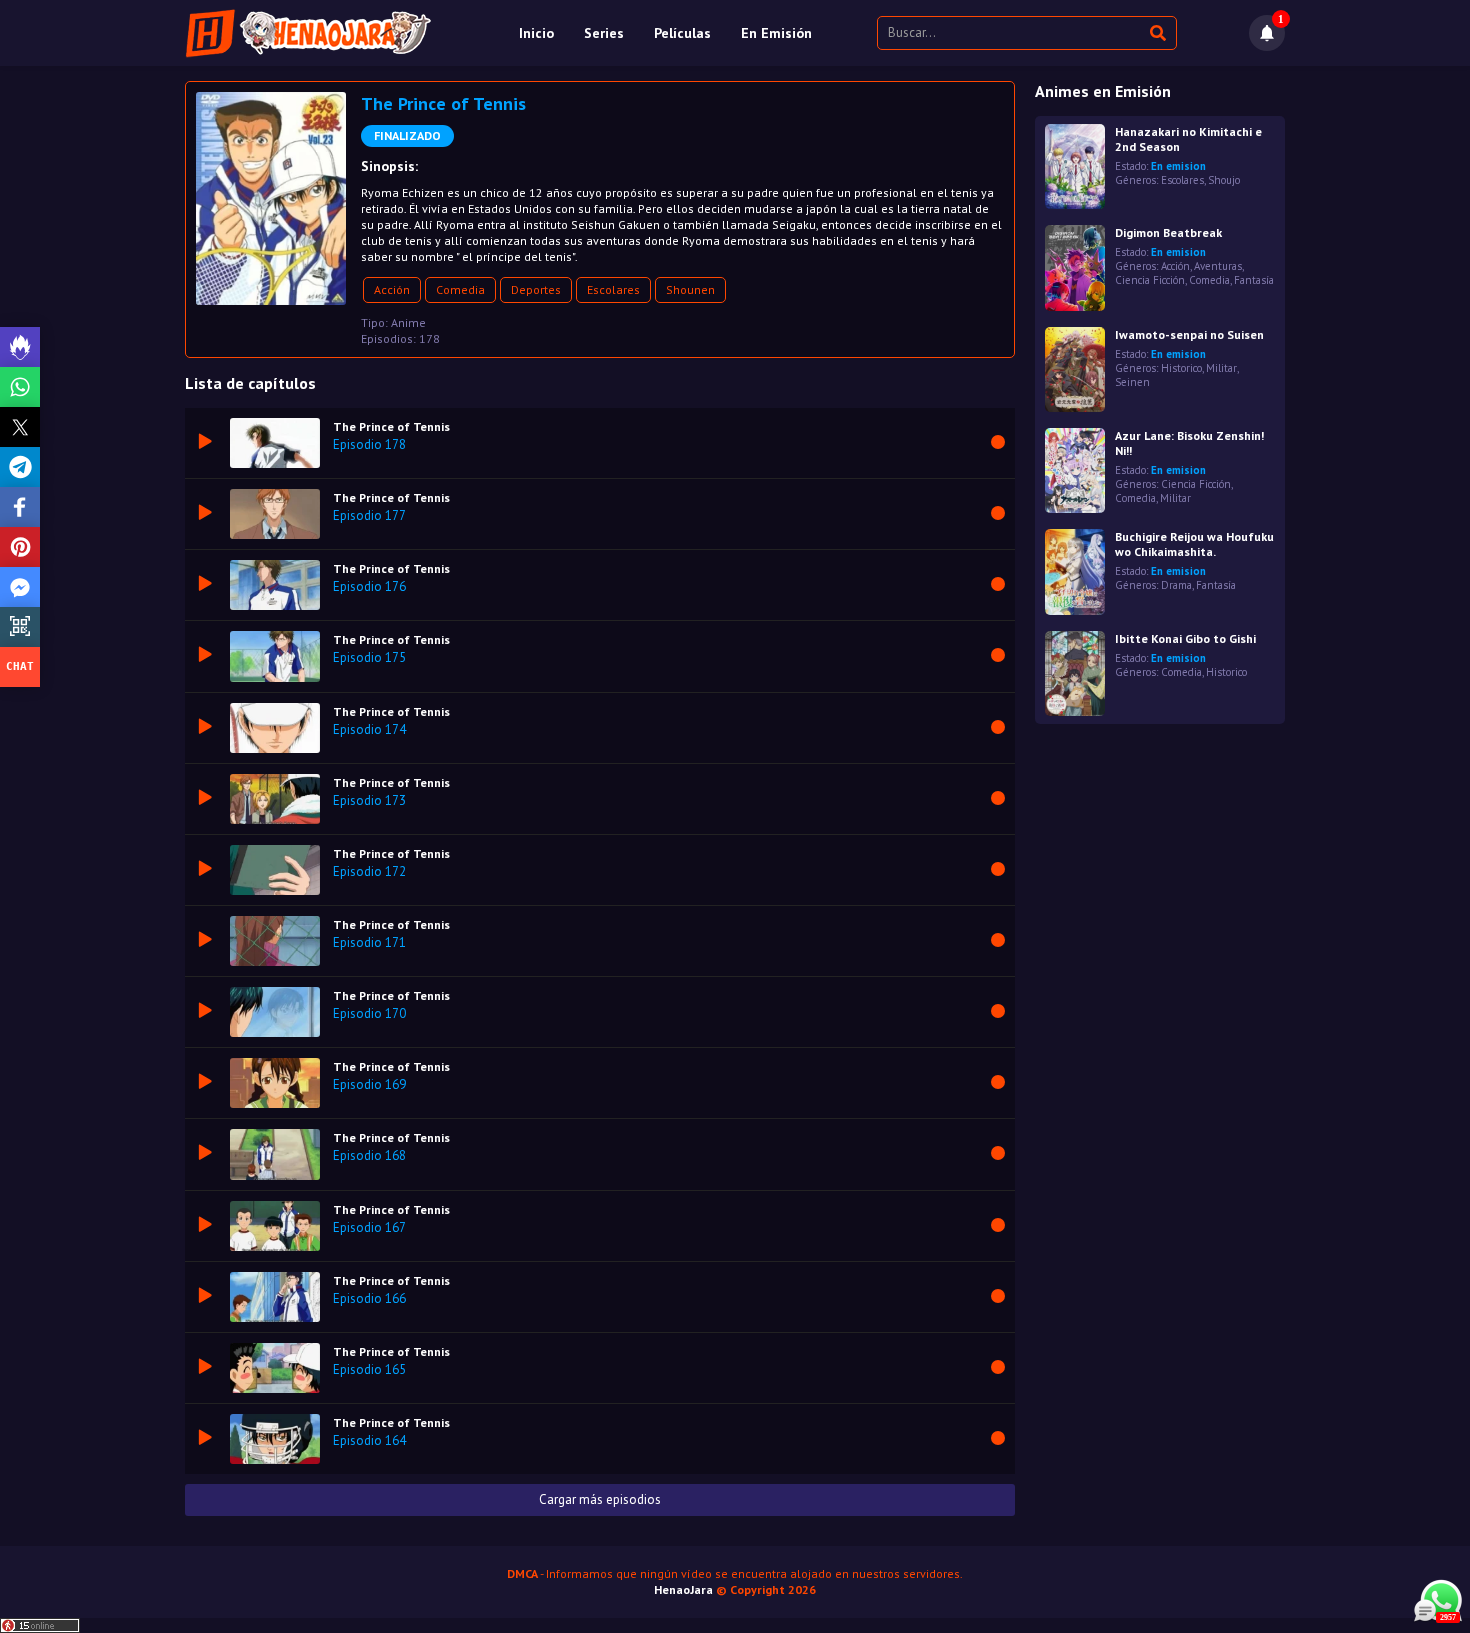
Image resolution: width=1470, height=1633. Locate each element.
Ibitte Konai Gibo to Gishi (1185, 638)
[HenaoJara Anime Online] (308, 33)
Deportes (536, 289)
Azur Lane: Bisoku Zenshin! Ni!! (1189, 443)
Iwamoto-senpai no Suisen (1189, 334)
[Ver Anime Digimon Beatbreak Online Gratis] (1075, 267)
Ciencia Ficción (1150, 280)
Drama (1176, 585)
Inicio (536, 33)
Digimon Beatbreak (1168, 232)
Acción (392, 289)
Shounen (690, 289)
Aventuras (1218, 266)
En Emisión (776, 33)
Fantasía (1254, 280)
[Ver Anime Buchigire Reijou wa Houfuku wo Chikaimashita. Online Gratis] (1075, 571)
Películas (682, 33)
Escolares (613, 289)
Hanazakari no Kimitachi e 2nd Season (1188, 139)
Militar (1221, 368)
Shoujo (1224, 180)
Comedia (460, 289)
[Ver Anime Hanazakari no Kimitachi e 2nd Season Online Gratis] (1075, 166)
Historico (1181, 368)
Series (604, 33)
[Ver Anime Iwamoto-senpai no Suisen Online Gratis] (1075, 369)
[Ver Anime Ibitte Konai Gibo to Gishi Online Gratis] (1075, 673)
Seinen (1132, 382)
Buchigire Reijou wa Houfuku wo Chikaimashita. (1194, 544)
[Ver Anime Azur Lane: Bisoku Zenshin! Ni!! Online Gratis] (1075, 470)
